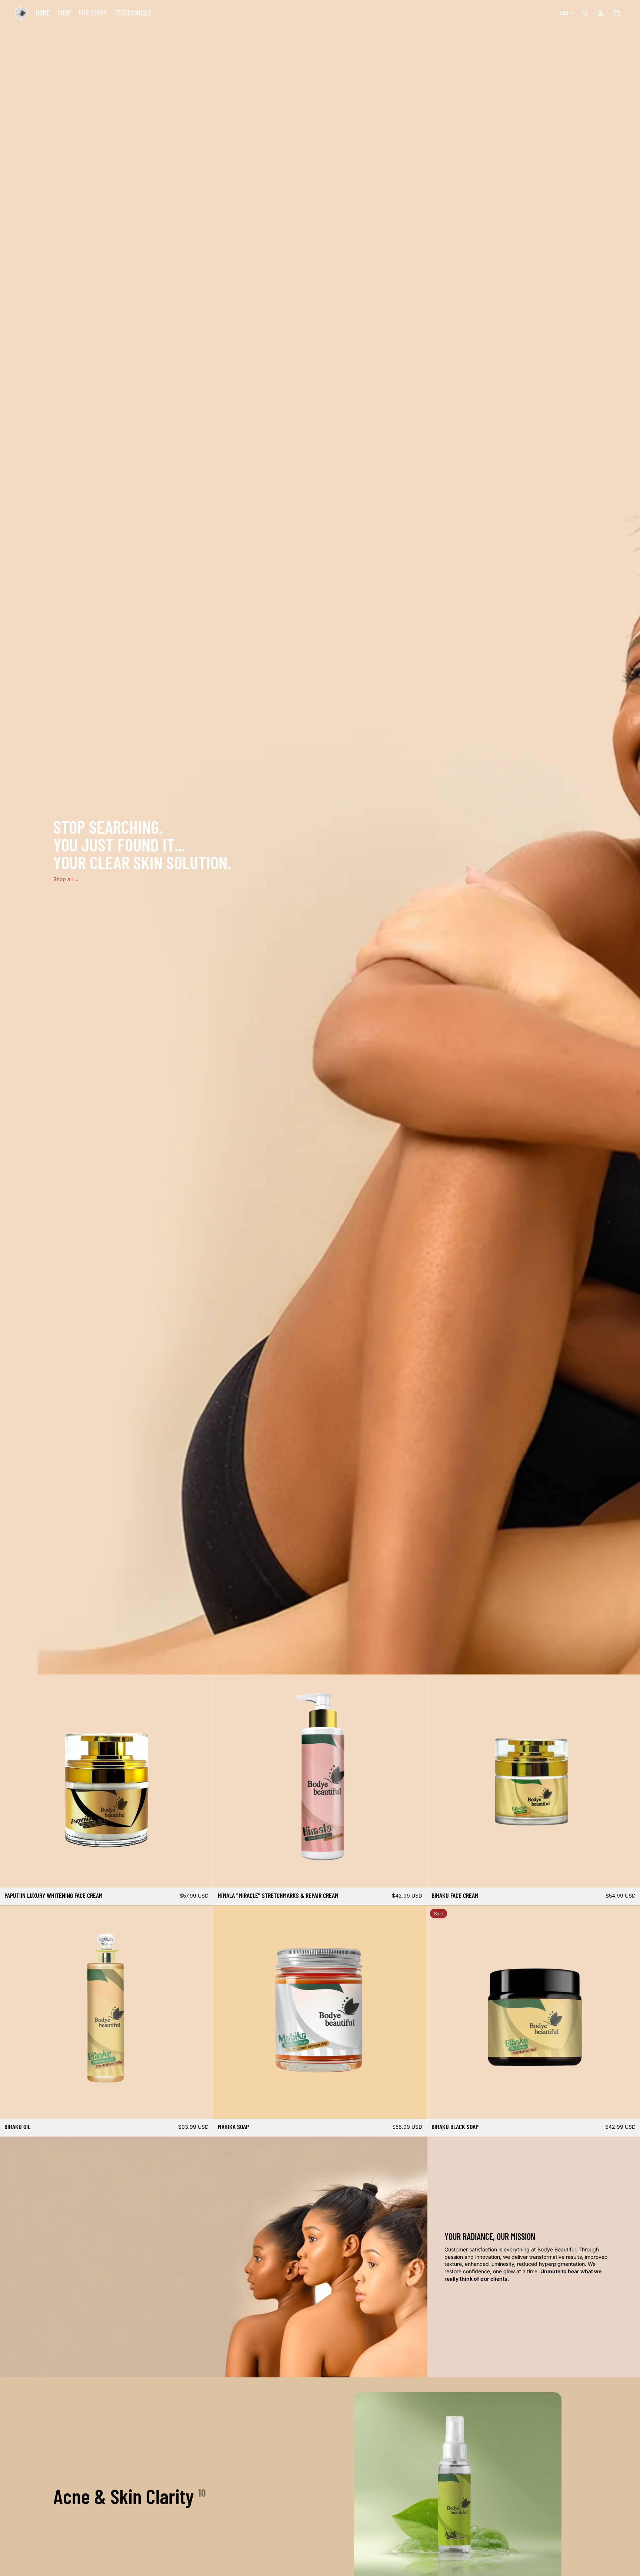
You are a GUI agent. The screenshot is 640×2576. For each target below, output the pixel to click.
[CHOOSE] (415, 1876)
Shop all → (66, 879)
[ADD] (202, 1876)
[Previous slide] (11, 1781)
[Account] (601, 13)
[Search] (585, 13)
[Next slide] (202, 1781)
